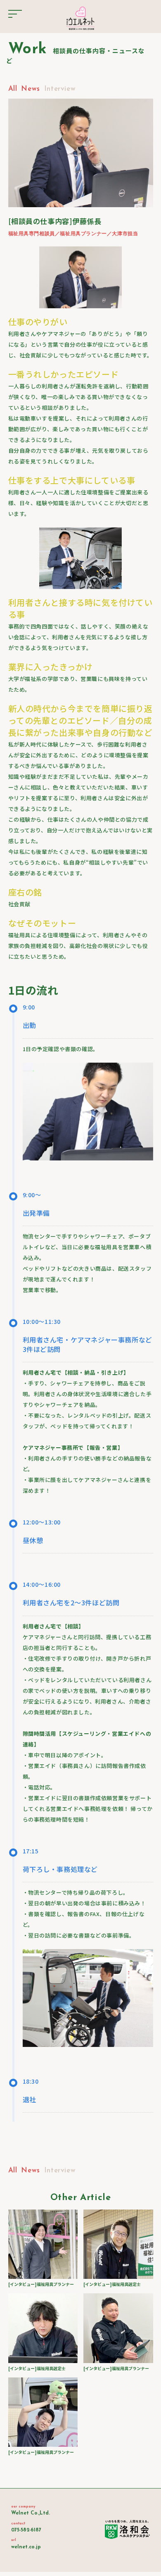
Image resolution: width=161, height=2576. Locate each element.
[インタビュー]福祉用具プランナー (41, 2284)
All (13, 89)
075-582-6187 (26, 2530)
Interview (60, 89)
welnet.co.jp (26, 2547)
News (30, 89)
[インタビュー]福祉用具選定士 (112, 2284)
